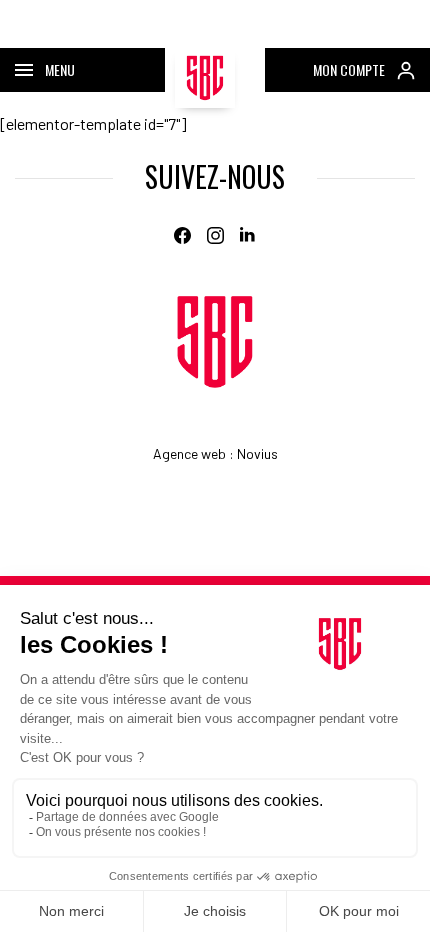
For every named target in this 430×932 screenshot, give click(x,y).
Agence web (189, 453)
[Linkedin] (248, 235)
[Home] (215, 342)
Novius (257, 453)
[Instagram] (215, 235)
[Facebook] (182, 235)
